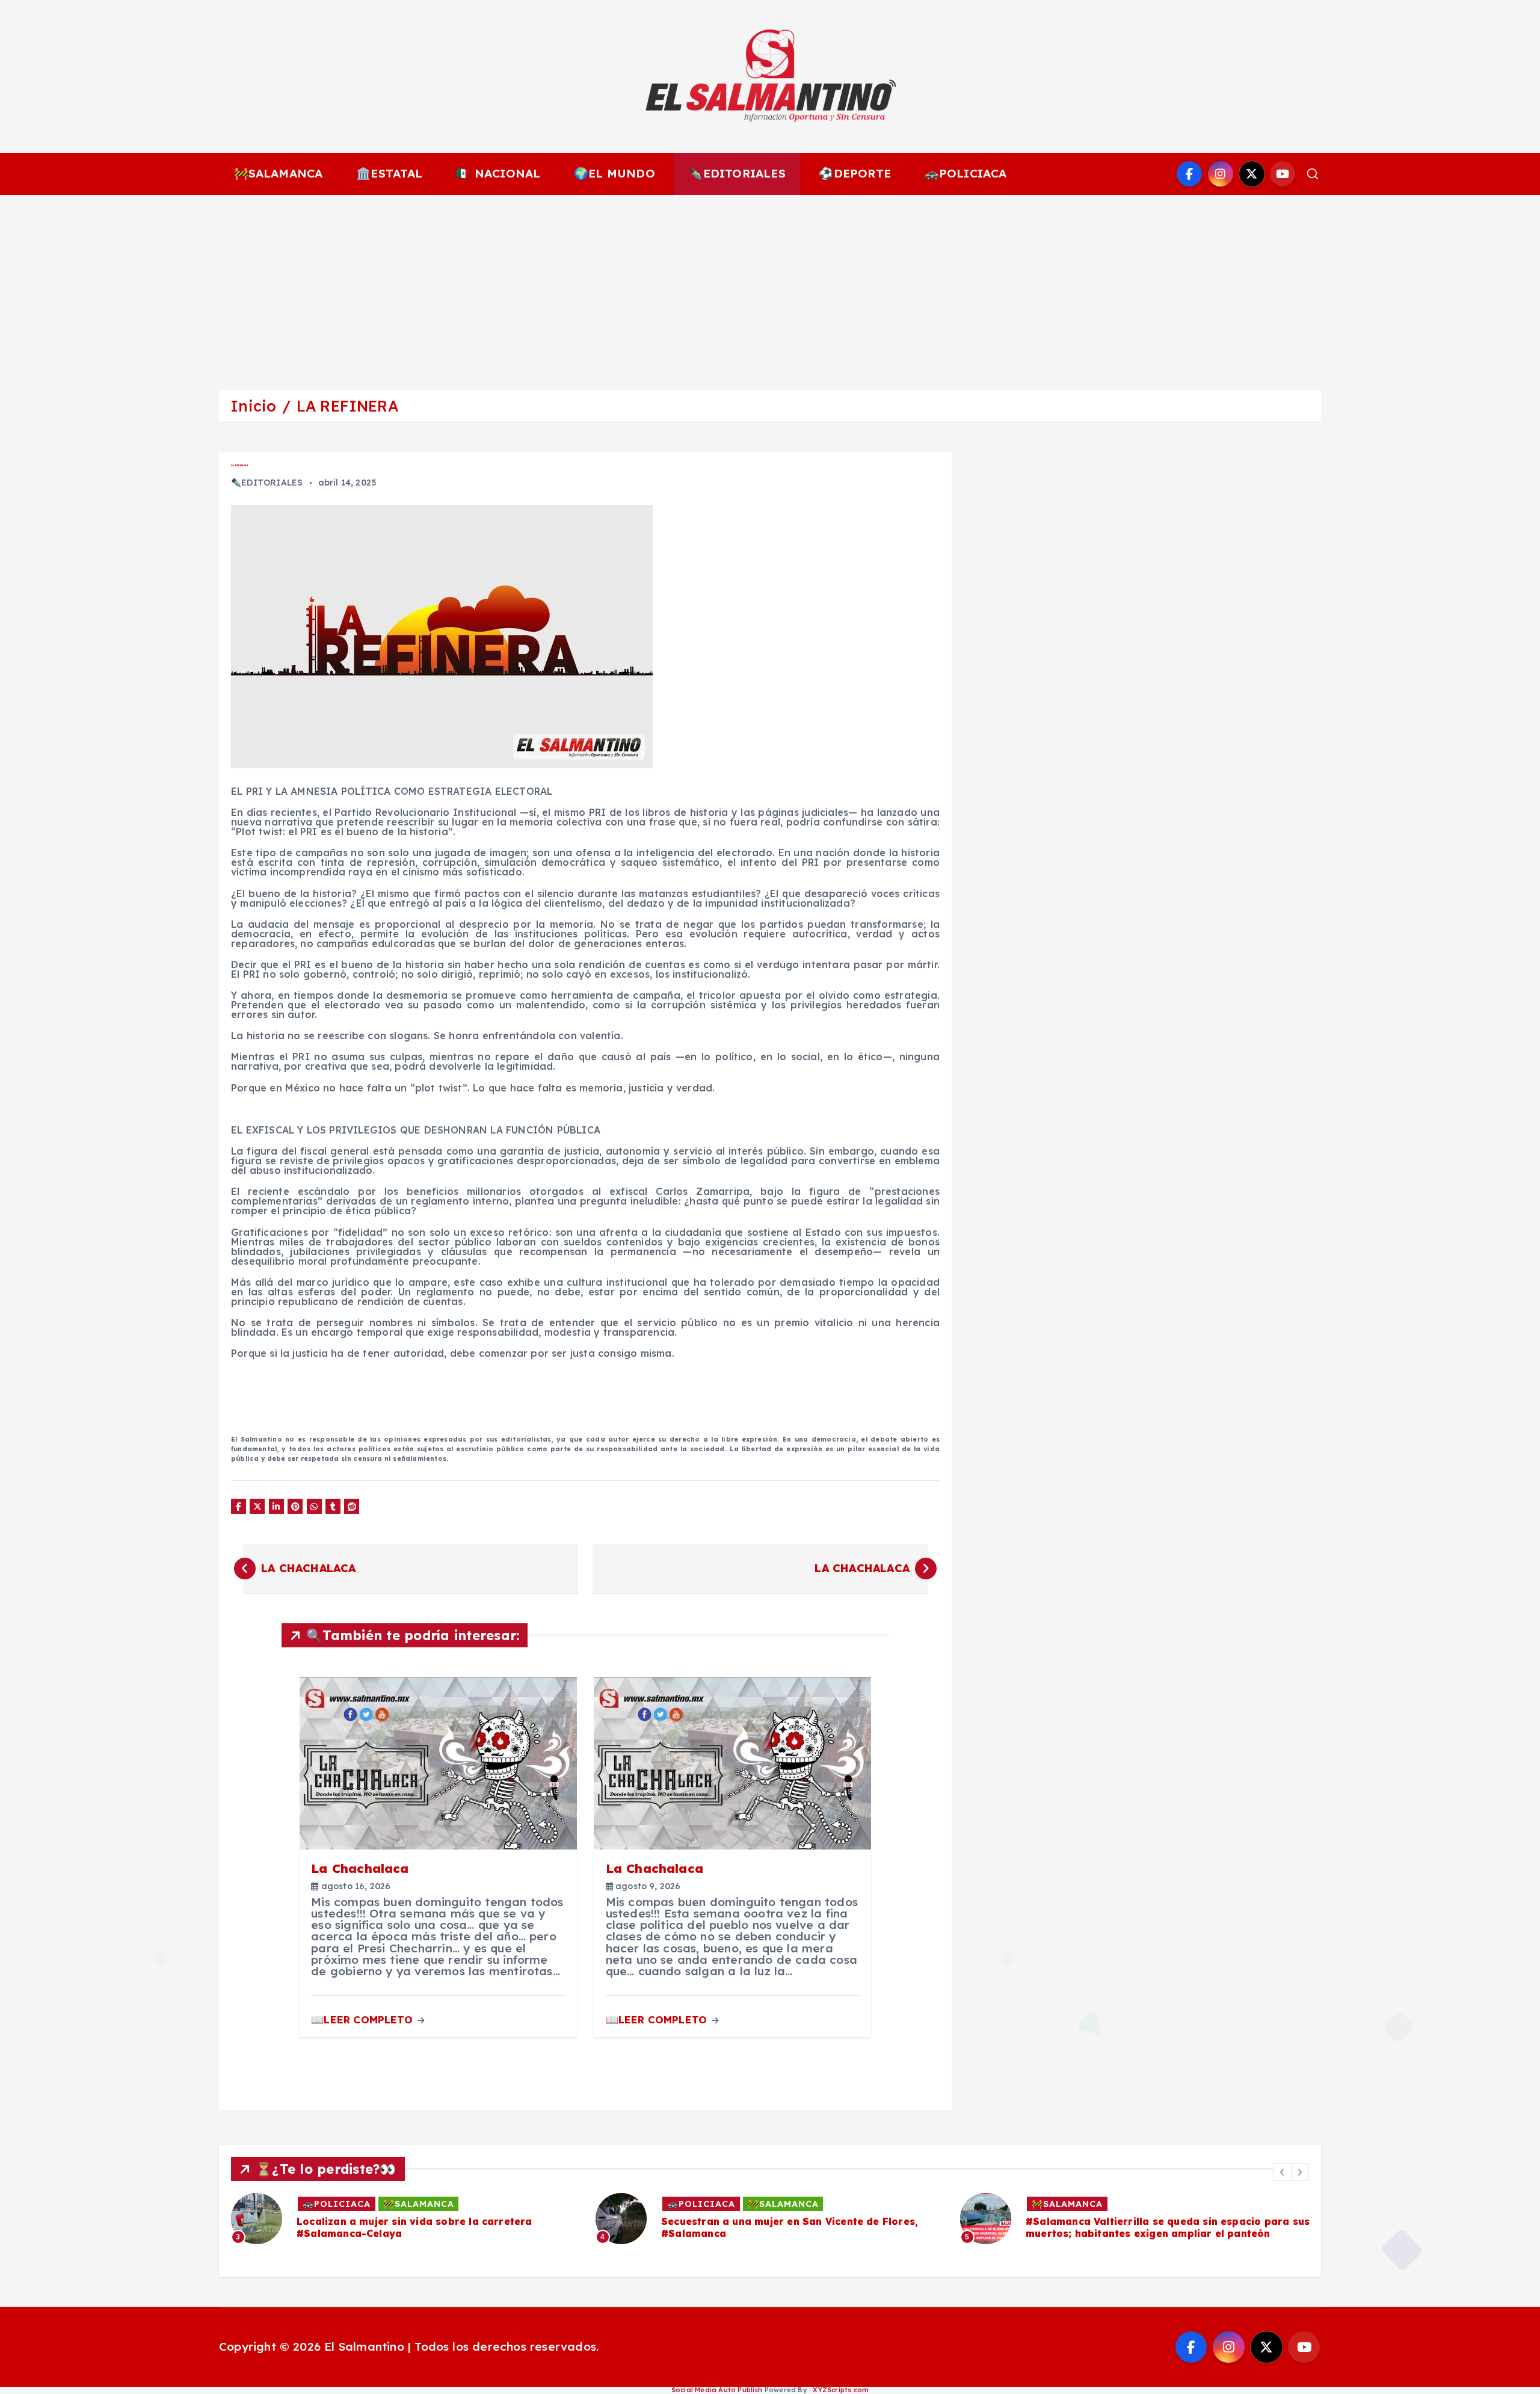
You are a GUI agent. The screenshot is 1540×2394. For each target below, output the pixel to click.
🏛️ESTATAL (390, 173)
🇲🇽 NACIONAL (498, 173)
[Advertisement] (770, 285)
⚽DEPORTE (855, 173)
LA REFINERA (347, 406)
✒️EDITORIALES (737, 173)
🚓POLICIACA (966, 173)
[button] (1283, 2172)
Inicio (253, 406)
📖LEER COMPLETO (363, 2019)
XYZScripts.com (841, 2390)
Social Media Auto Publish (717, 2390)
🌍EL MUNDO (614, 173)
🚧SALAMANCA (279, 173)
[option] (406, 2219)
